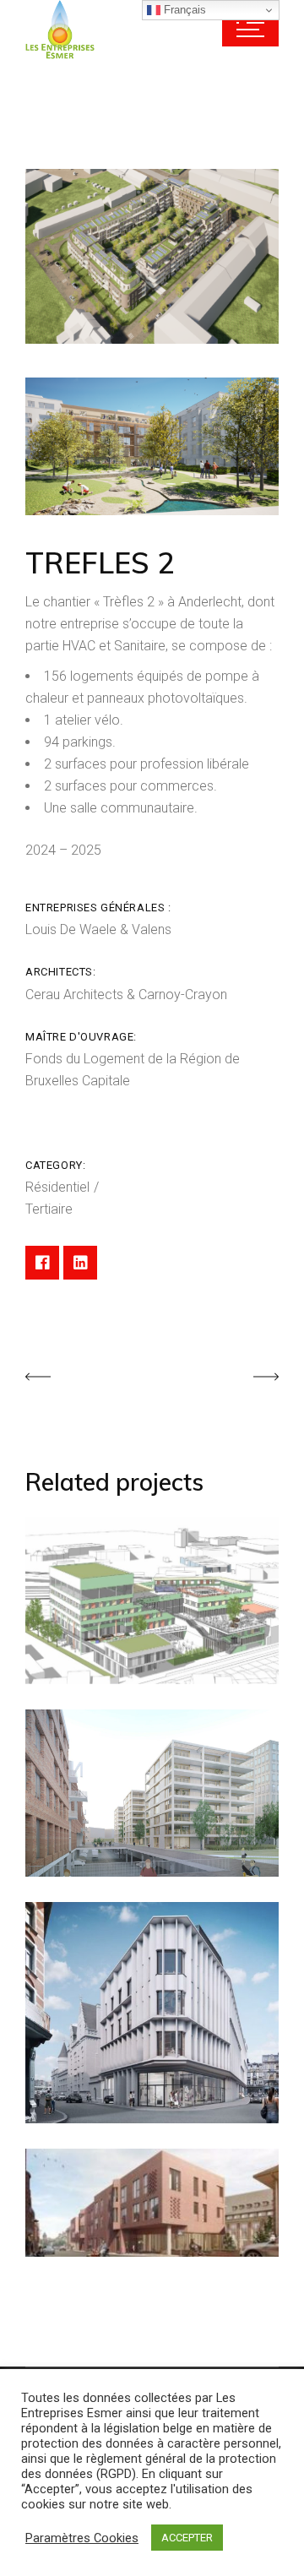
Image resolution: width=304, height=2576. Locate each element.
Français (183, 10)
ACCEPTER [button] (187, 2538)
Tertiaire (49, 1209)
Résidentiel (59, 1187)
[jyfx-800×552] (152, 256)
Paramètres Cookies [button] (82, 2538)
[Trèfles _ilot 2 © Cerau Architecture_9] (152, 446)
